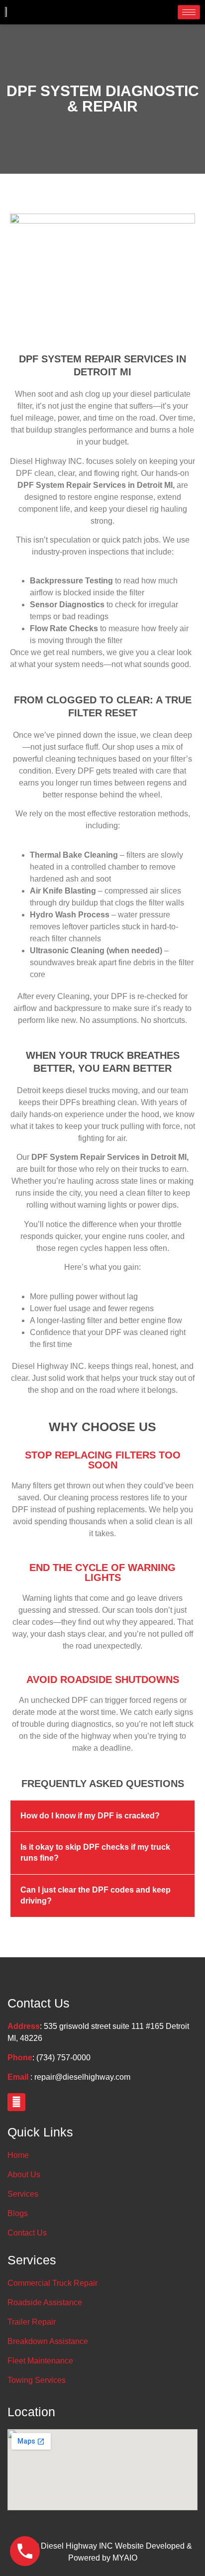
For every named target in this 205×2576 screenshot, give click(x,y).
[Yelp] (16, 2102)
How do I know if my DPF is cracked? (90, 1816)
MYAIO (125, 2558)
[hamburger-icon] (189, 12)
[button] (102, 1816)
